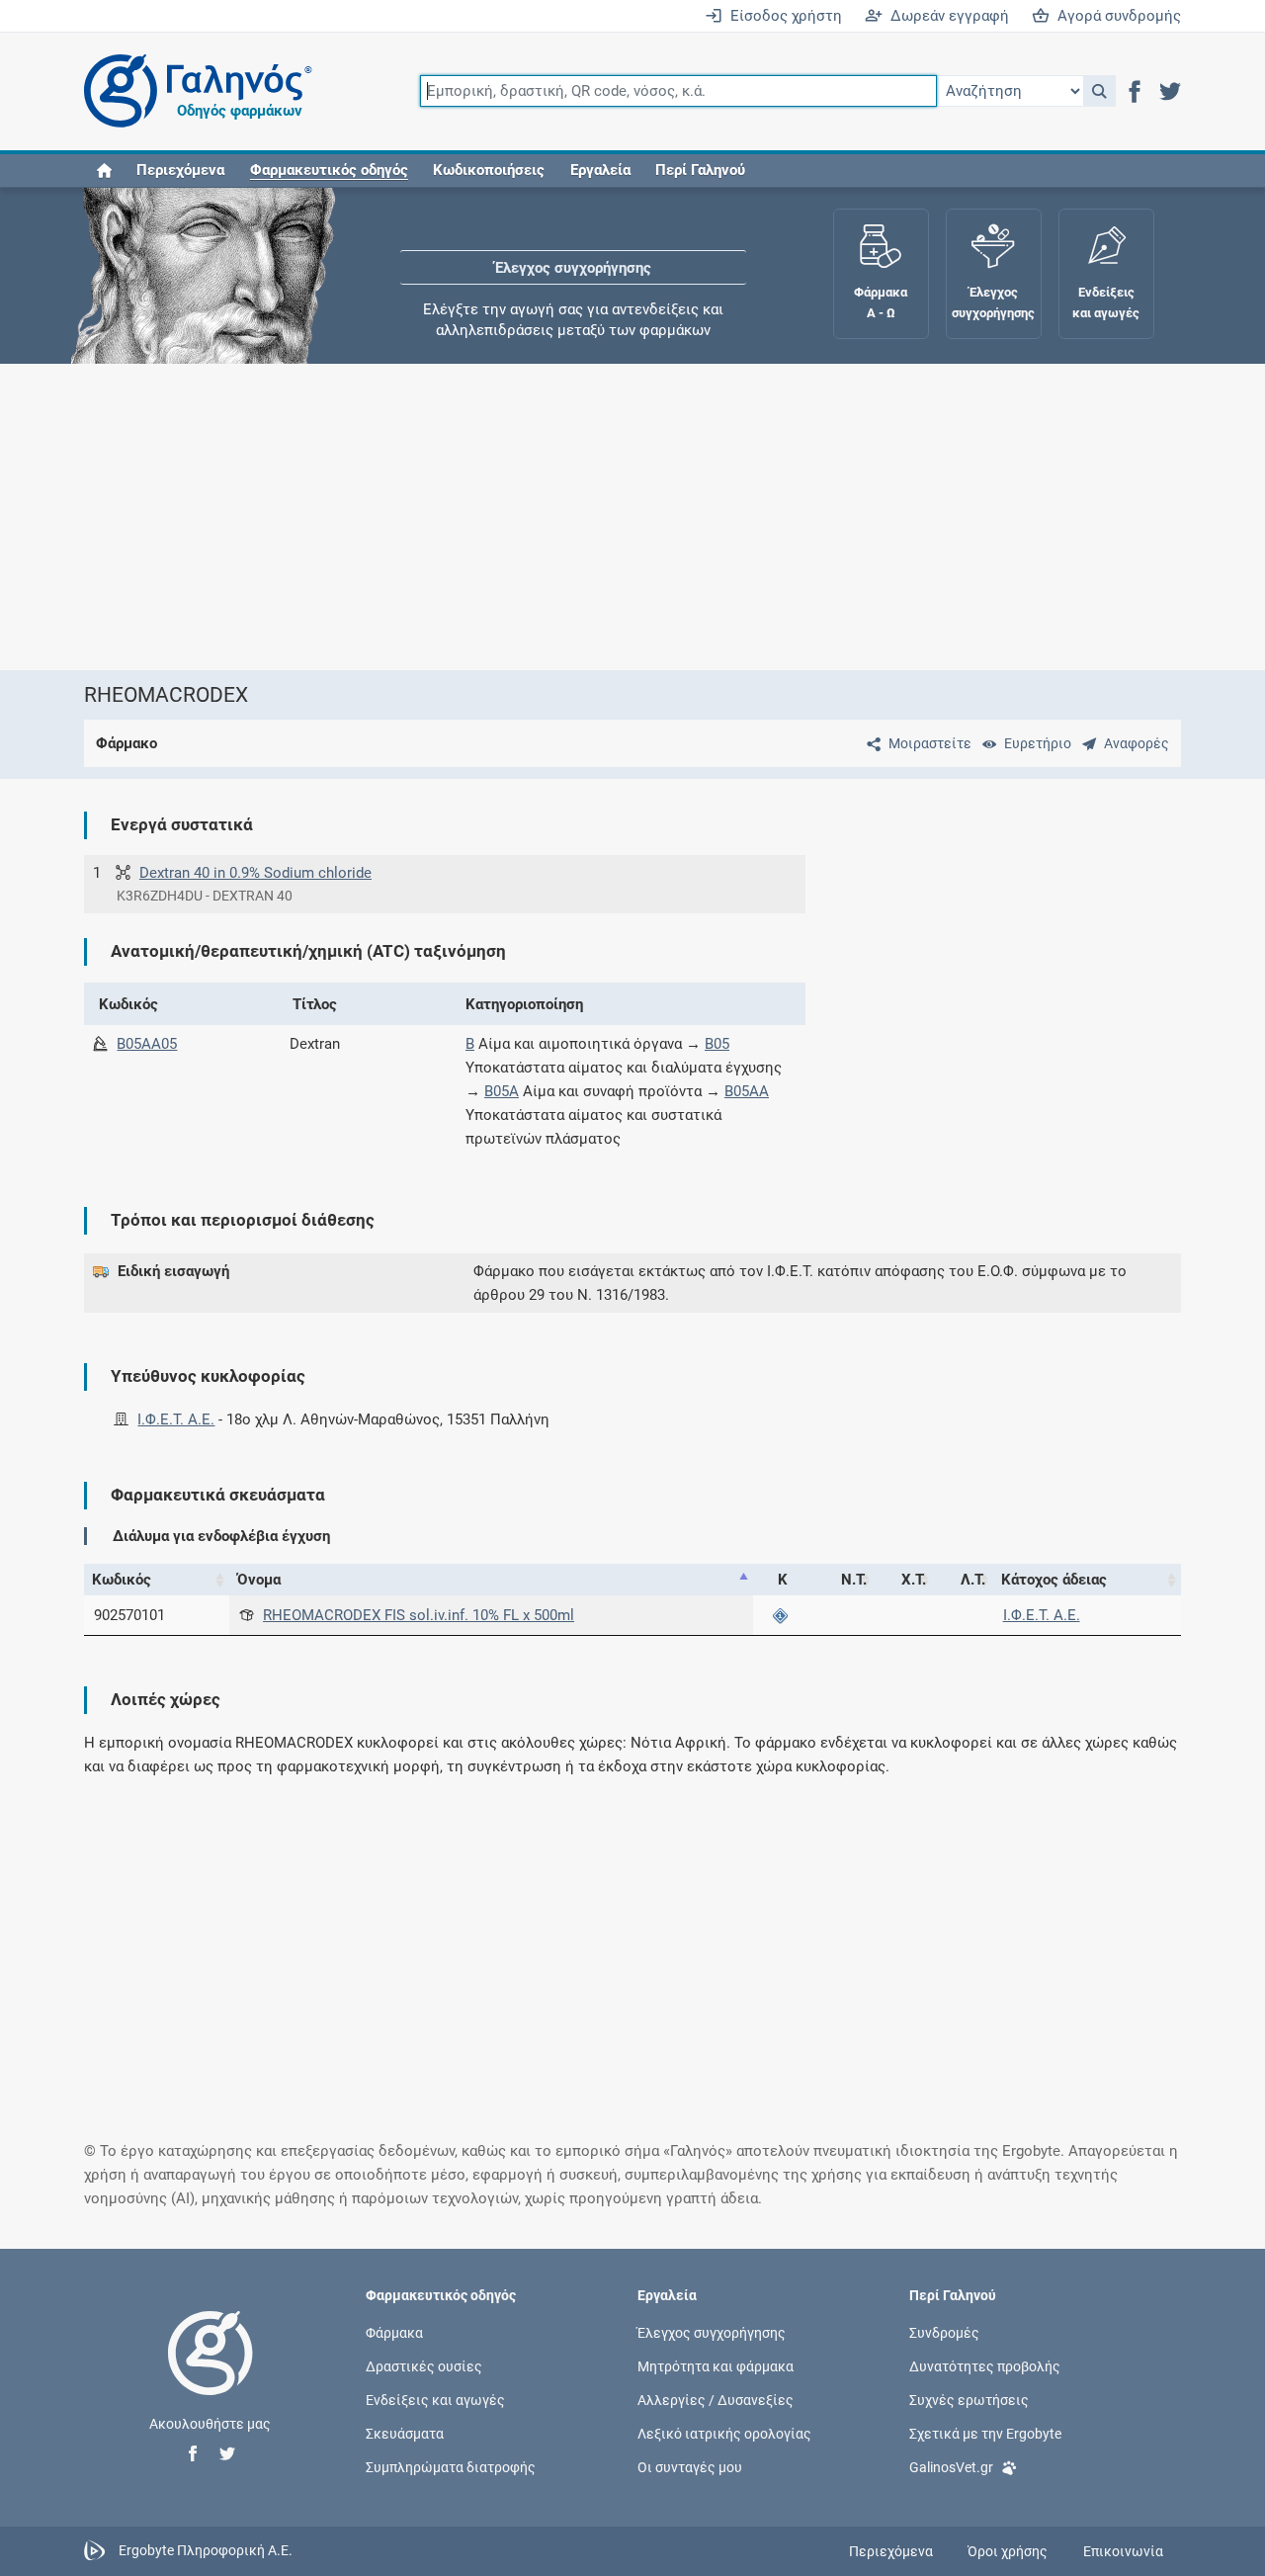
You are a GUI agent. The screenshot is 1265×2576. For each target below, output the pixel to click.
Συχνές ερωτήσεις (969, 2399)
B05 (717, 1044)
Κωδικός (122, 1580)
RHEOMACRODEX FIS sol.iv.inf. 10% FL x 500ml (419, 1615)
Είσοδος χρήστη (782, 16)
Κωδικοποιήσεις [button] (489, 170)
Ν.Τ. (854, 1580)
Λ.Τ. (973, 1580)
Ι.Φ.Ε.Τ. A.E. (176, 1419)
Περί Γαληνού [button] (700, 170)
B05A (502, 1091)
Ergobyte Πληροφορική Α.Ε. (206, 2550)
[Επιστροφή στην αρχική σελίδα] (211, 2373)
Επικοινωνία (1123, 2551)
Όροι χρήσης (1008, 2551)
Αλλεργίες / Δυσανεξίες (716, 2399)
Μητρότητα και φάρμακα (716, 2365)
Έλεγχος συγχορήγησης (573, 247)
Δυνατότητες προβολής (985, 2365)
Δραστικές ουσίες (424, 2365)
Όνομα (259, 1580)
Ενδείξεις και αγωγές (435, 2399)
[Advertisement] (632, 517)
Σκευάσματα (405, 2434)
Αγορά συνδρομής (1115, 16)
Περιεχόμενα (180, 170)
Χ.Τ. (914, 1580)
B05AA (747, 1091)
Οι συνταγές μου (690, 2467)
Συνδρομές (944, 2332)
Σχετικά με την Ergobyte (985, 2434)
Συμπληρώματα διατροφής (451, 2467)
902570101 (129, 1615)
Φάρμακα (394, 2332)
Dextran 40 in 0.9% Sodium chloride (255, 873)
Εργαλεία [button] (600, 170)
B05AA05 (147, 1044)
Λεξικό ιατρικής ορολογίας (724, 2434)
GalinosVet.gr (951, 2467)
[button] (1099, 91)
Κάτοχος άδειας (1054, 1580)
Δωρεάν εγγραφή (946, 16)
